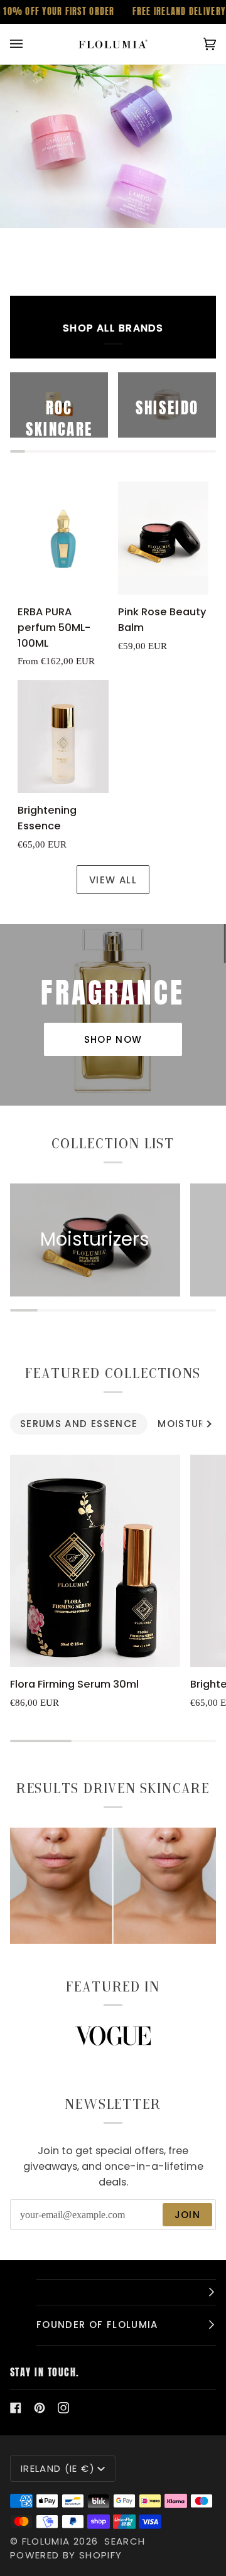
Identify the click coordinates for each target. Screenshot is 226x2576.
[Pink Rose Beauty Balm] (164, 538)
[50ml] (63, 538)
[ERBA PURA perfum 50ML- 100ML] (63, 538)
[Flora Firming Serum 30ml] (95, 1561)
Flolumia (46, 2541)
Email (32, 2228)
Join (187, 2215)
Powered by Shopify (66, 2555)
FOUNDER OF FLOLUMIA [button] (97, 2325)
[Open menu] (29, 44)
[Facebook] (16, 2408)
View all (113, 880)
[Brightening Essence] (63, 737)
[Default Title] (164, 538)
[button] (126, 2292)
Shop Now (113, 1039)
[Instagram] (63, 2408)
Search (125, 2541)
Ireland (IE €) (58, 2468)
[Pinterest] (40, 2408)
